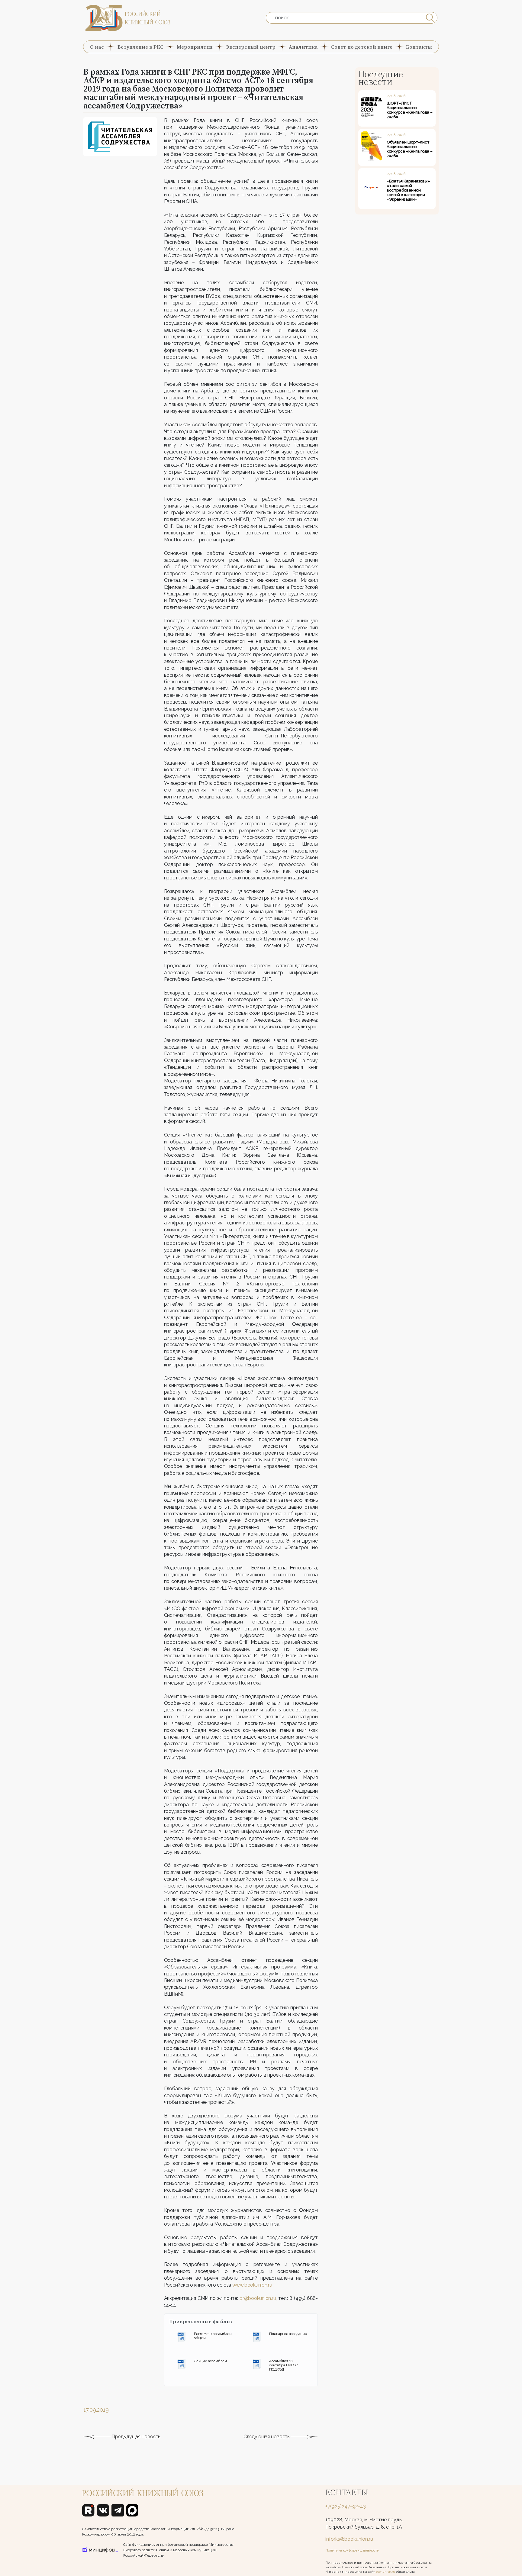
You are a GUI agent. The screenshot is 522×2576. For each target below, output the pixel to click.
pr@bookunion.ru (258, 2298)
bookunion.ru (385, 2572)
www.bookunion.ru (252, 2285)
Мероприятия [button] (195, 47)
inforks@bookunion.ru (349, 2539)
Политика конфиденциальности (352, 2550)
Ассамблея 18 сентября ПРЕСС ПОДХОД (284, 2365)
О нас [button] (97, 47)
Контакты (419, 47)
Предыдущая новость (135, 2437)
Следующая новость (267, 2437)
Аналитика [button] (303, 47)
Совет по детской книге (362, 47)
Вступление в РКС (140, 47)
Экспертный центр (251, 47)
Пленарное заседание (288, 2334)
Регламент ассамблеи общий (213, 2336)
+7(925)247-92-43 (346, 2506)
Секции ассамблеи (210, 2361)
